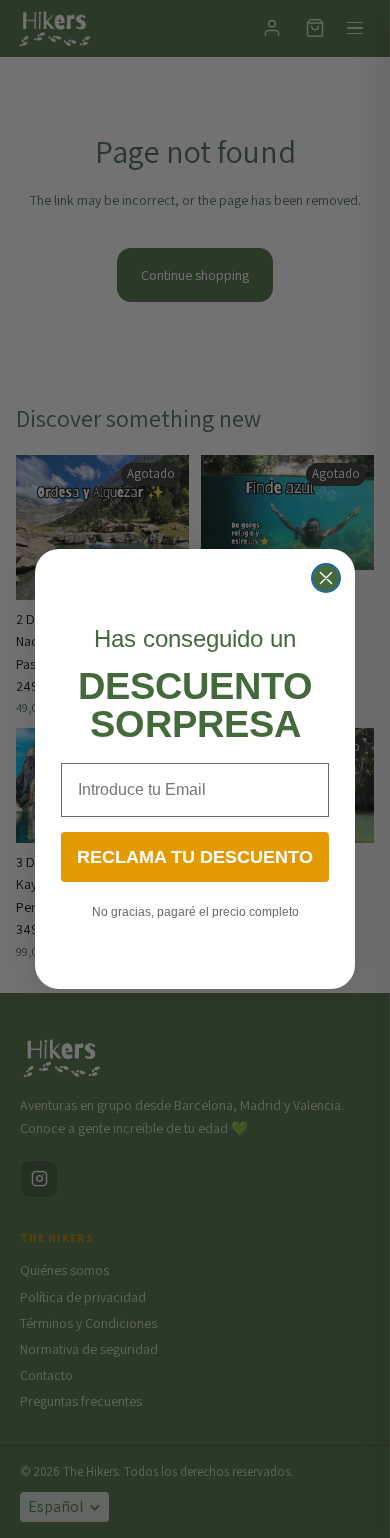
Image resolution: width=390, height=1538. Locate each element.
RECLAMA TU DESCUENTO (195, 857)
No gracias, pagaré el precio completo (195, 912)
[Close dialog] (326, 578)
